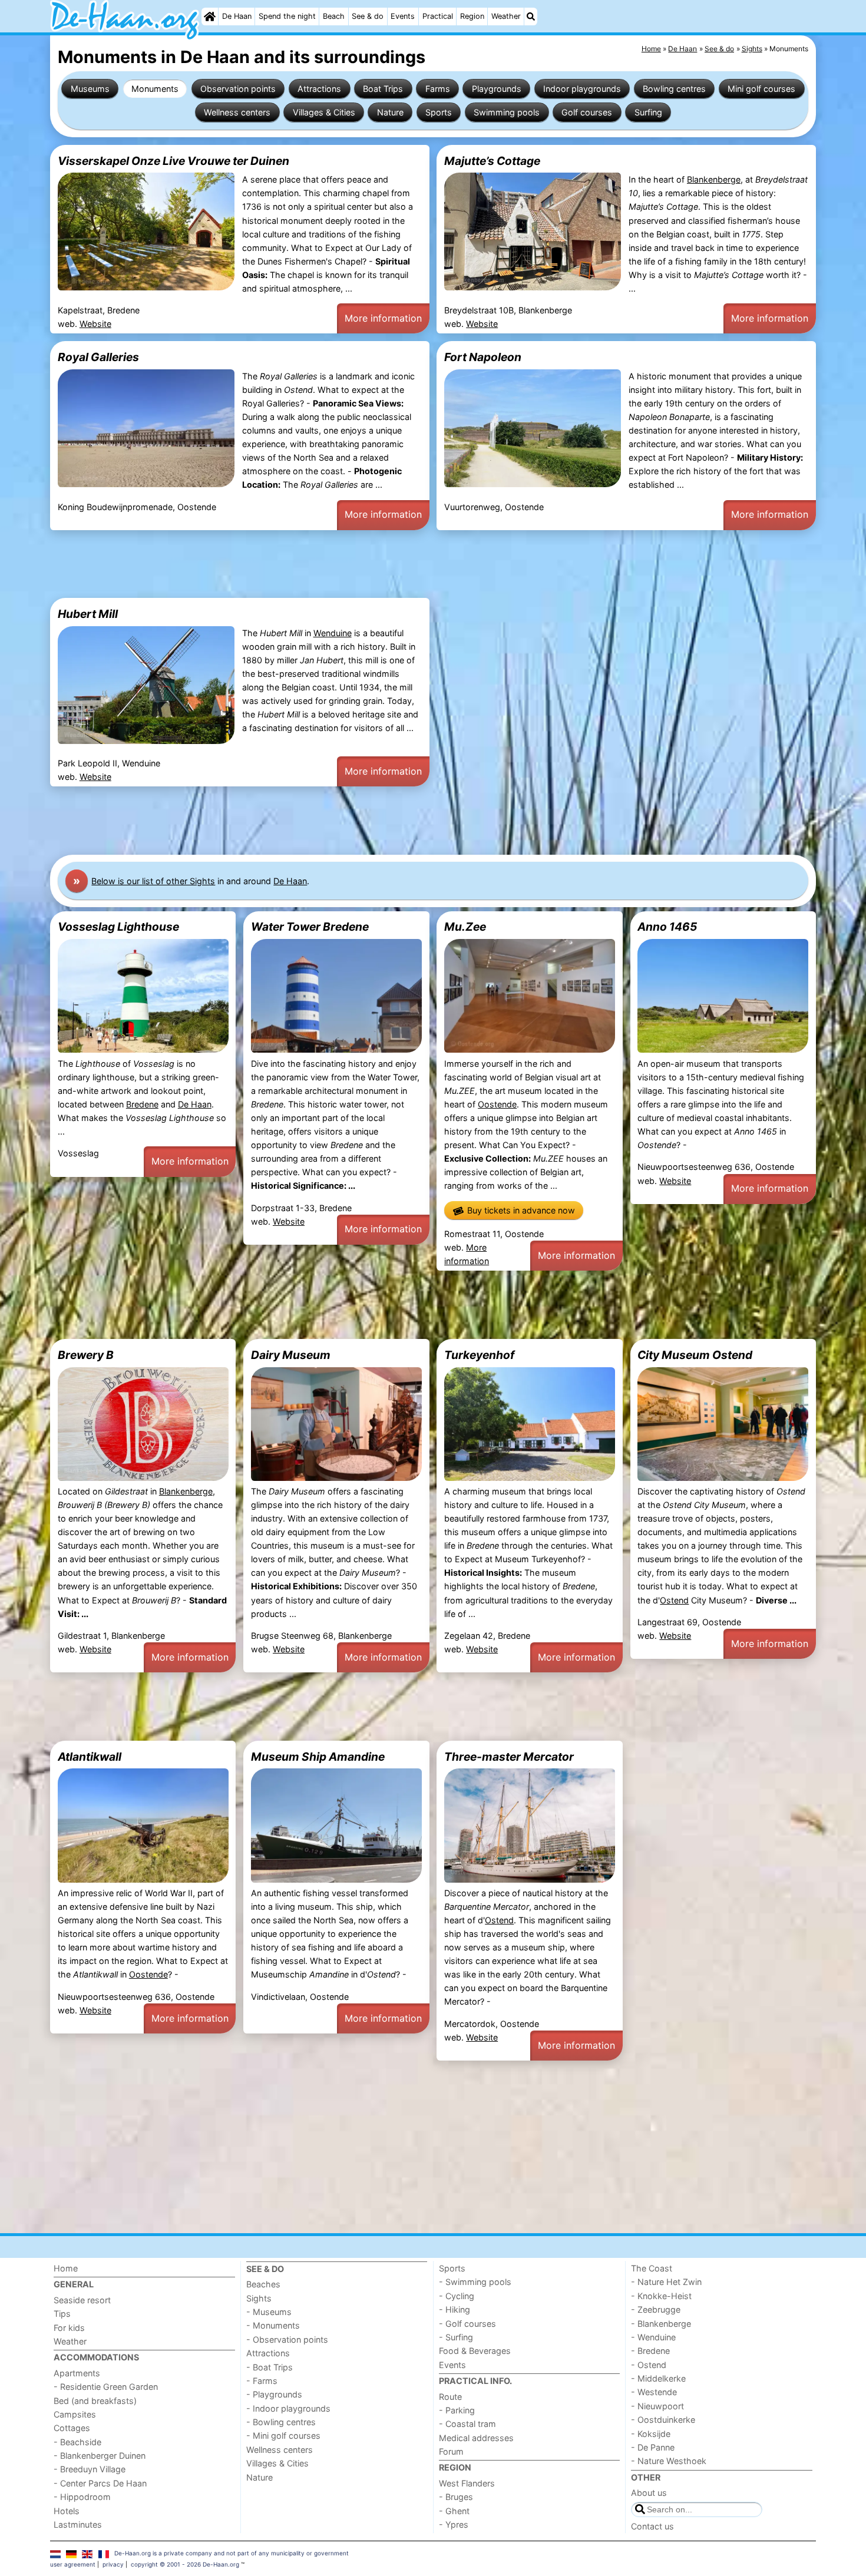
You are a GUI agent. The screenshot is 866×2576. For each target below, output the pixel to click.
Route (450, 2397)
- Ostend (649, 2365)
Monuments (155, 89)
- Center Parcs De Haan (100, 2483)
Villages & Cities (324, 112)
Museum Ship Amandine (318, 1757)
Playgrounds (497, 89)
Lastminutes (78, 2524)
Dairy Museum (291, 1355)
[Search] (531, 16)
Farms (438, 89)
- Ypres (454, 2524)
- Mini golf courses (283, 2436)
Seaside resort (82, 2300)
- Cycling (457, 2296)
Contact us (652, 2526)
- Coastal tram (467, 2424)
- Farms (262, 2381)
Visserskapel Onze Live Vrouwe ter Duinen (173, 161)
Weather (506, 16)
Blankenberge (714, 179)
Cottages (72, 2428)
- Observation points (287, 2339)
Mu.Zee (465, 927)
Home (66, 2268)
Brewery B (86, 1355)
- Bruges (456, 2497)
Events (403, 16)
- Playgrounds (274, 2394)
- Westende (654, 2392)
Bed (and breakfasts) (95, 2401)
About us (649, 2493)
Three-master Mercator (509, 1757)
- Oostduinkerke (663, 2420)
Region (472, 16)
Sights (259, 2298)
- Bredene (650, 2351)
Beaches (263, 2284)
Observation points (238, 89)
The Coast (652, 2268)
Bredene (142, 1104)
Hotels (67, 2511)
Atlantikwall (90, 1757)
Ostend (674, 1600)
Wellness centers (237, 112)
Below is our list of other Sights (153, 881)
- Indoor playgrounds (288, 2408)
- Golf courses (467, 2324)
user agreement (73, 2564)
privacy (113, 2564)
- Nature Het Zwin (666, 2282)
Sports (439, 112)
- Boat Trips (270, 2367)
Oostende (497, 1104)
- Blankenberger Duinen (100, 2456)
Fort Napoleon (483, 357)
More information (383, 318)
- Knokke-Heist (661, 2296)
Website (95, 324)
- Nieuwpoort (657, 2406)
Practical (438, 16)
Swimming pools (507, 112)
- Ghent (454, 2511)
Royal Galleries (98, 357)
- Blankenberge (661, 2324)
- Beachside (77, 2442)
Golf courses (587, 112)
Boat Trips (383, 89)
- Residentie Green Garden (106, 2387)
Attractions (319, 89)
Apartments (77, 2373)
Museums (90, 89)
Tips (62, 2314)
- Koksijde (651, 2434)
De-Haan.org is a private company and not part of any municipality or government (232, 2553)
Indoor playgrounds (582, 89)
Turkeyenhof (479, 1355)
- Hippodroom (82, 2497)
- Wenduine (653, 2337)
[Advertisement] (404, 564)
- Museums (269, 2312)
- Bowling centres (281, 2422)
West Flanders (467, 2483)
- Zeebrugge (656, 2309)
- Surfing (456, 2337)
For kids (69, 2328)
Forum (451, 2451)
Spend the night (287, 16)
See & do (368, 16)
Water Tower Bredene (310, 927)
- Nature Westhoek (669, 2461)
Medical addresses (476, 2438)
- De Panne (653, 2447)
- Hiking (455, 2309)
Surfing (648, 112)
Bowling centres (674, 89)
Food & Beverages (475, 2351)
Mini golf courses (761, 89)
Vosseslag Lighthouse (118, 927)
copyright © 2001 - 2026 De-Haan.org (185, 2564)
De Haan (237, 16)
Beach (334, 16)
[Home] (210, 16)
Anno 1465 (667, 927)
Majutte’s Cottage (492, 161)
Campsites (75, 2414)
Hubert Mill (88, 614)
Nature (390, 112)
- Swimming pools (475, 2282)
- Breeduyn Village (90, 2469)
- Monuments (273, 2325)
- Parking (457, 2410)
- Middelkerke (658, 2378)
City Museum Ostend (695, 1355)
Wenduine (333, 633)
